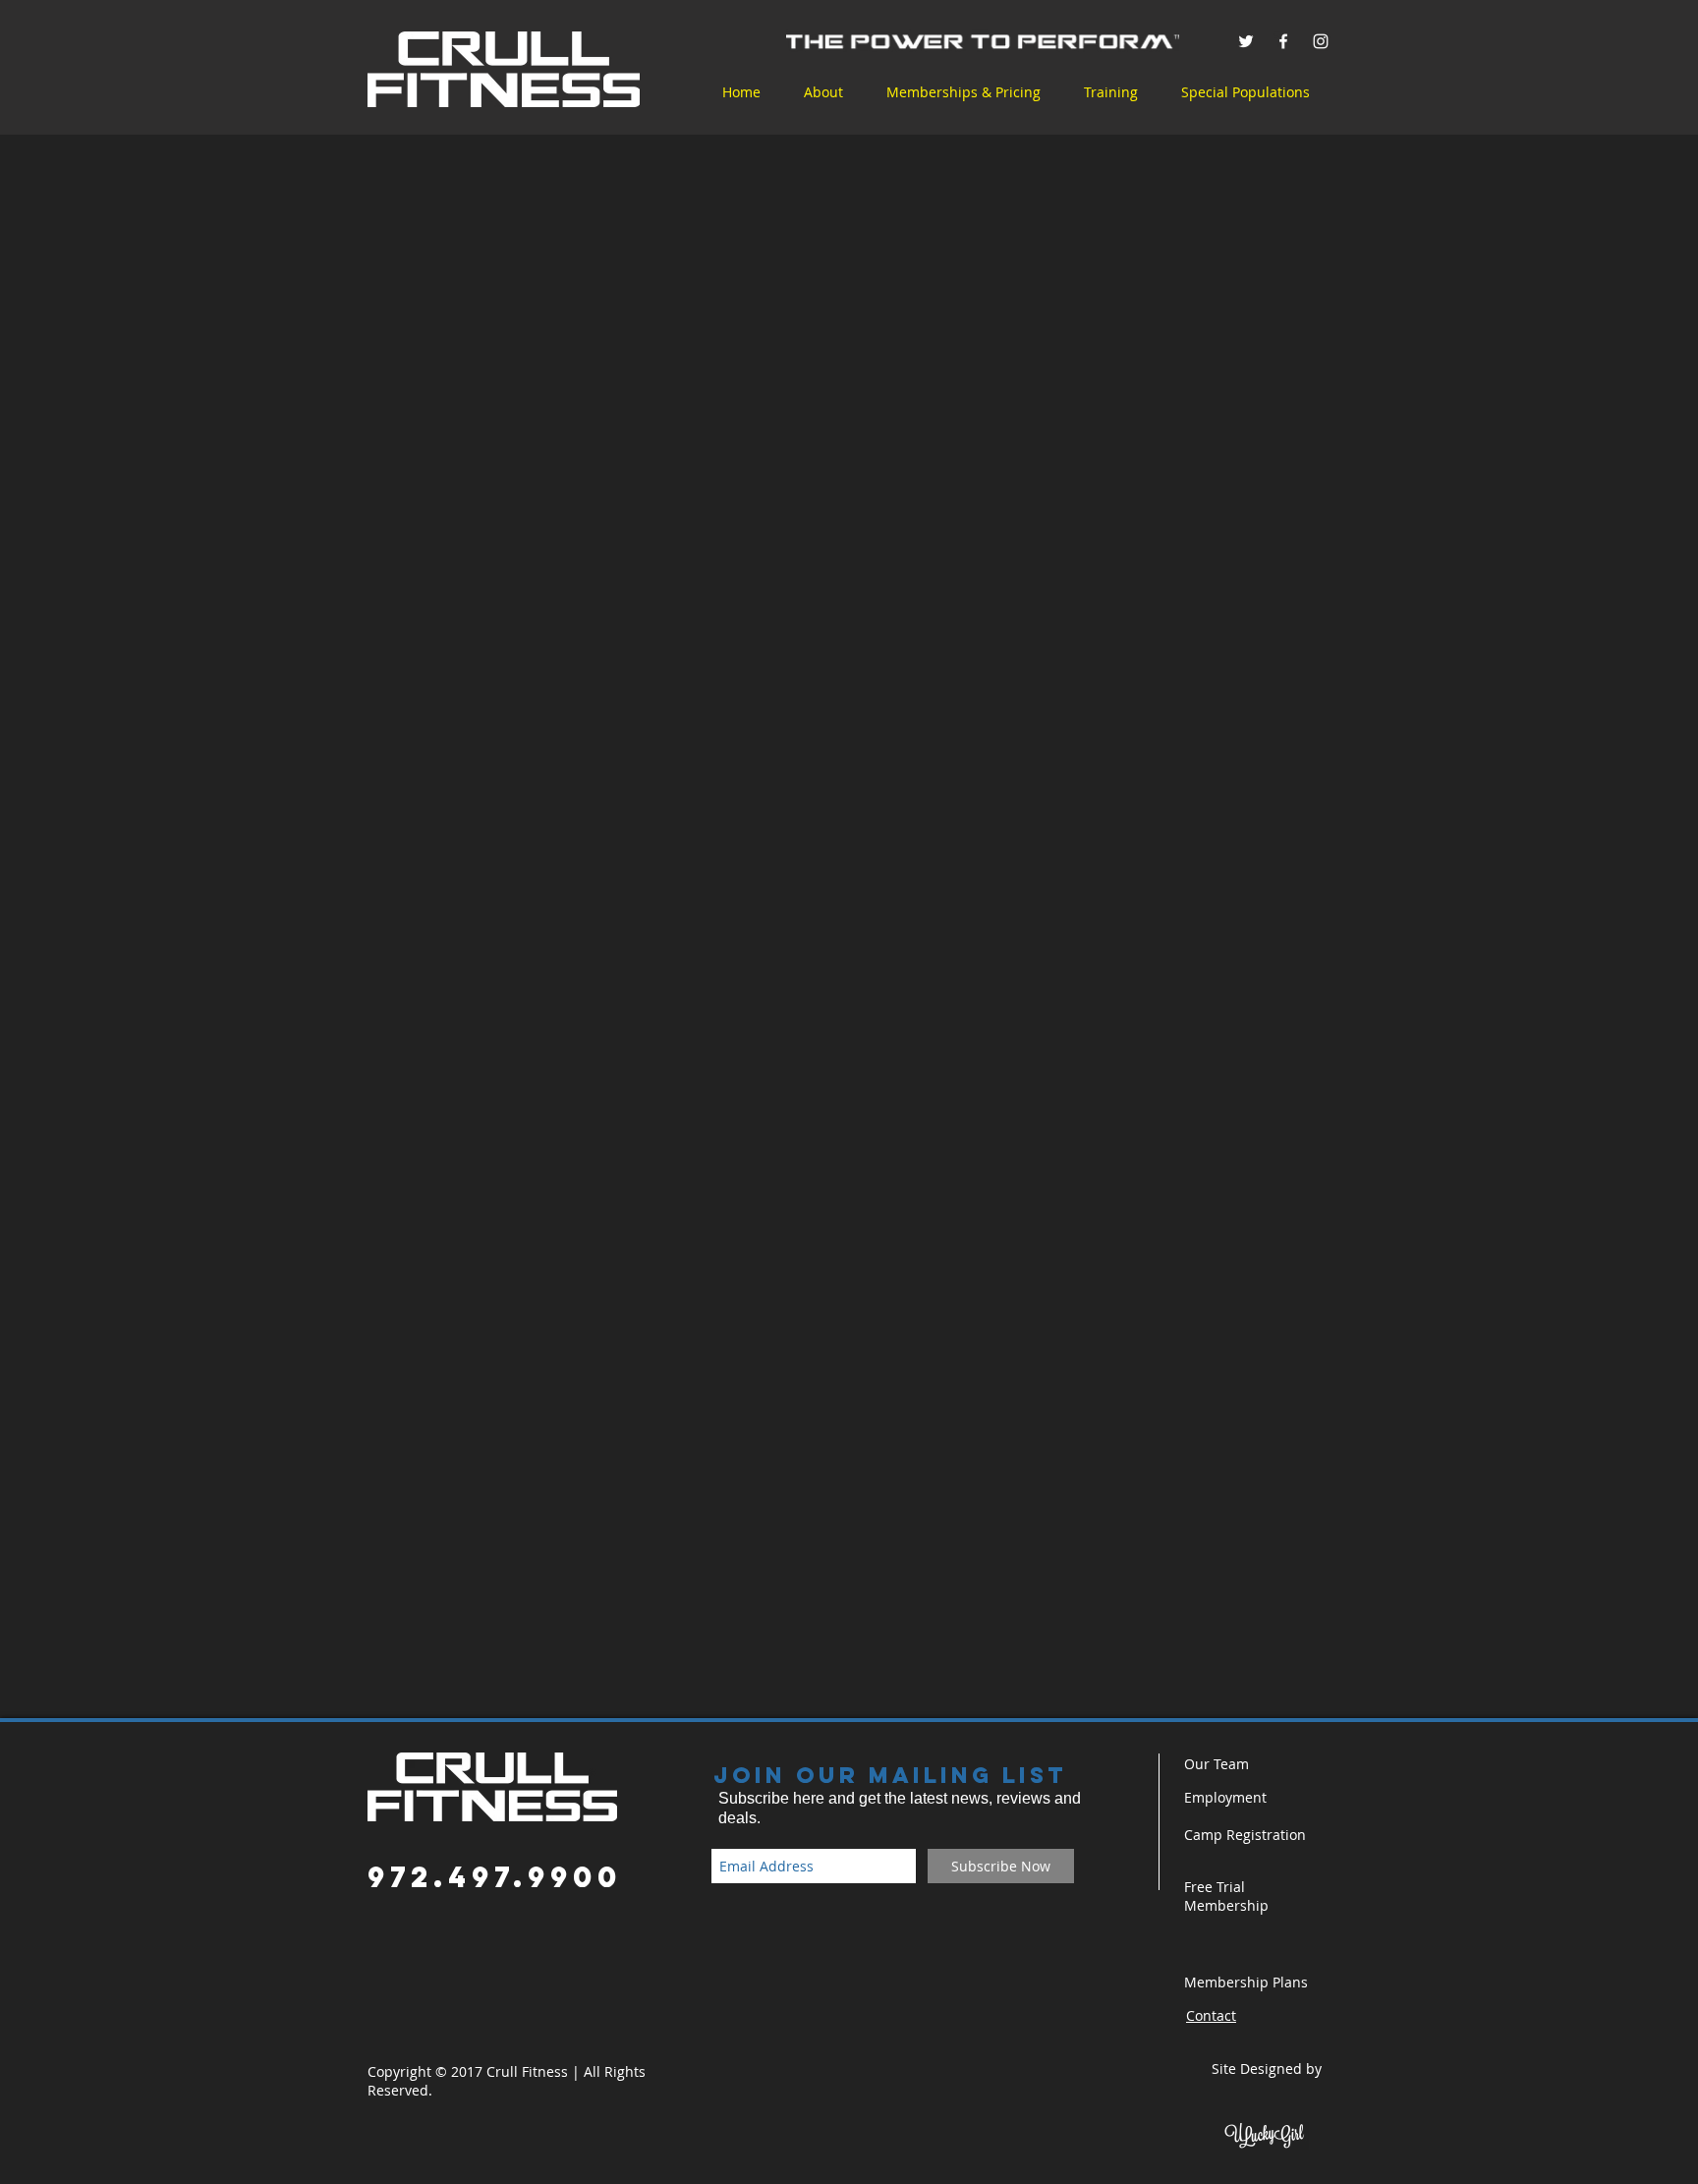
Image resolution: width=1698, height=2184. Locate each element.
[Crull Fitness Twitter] (1246, 41)
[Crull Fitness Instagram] (1321, 41)
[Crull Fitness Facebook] (1283, 41)
